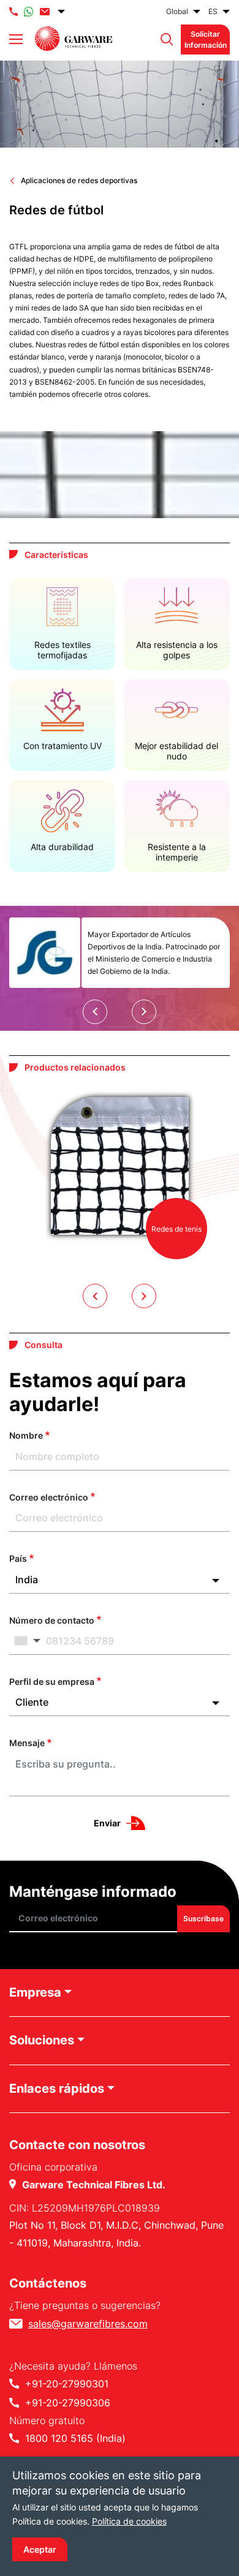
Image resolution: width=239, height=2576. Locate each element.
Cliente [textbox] (32, 1702)
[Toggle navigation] (16, 39)
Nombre (26, 1435)
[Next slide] (144, 1012)
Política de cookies (129, 2521)
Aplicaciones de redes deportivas (79, 180)
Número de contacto (52, 1620)
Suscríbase (203, 1919)
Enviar (107, 1823)
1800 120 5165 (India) (75, 2438)
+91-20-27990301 (67, 2384)
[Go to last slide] (95, 1012)
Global (177, 11)
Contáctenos (48, 2283)
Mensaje (27, 1743)
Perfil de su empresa (52, 1682)
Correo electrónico (49, 1497)
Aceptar (40, 2549)
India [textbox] (27, 1580)
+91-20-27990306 (68, 2403)
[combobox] (120, 1580)
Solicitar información (206, 39)
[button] (164, 40)
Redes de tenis (176, 1229)
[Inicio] (74, 39)
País (18, 1558)
